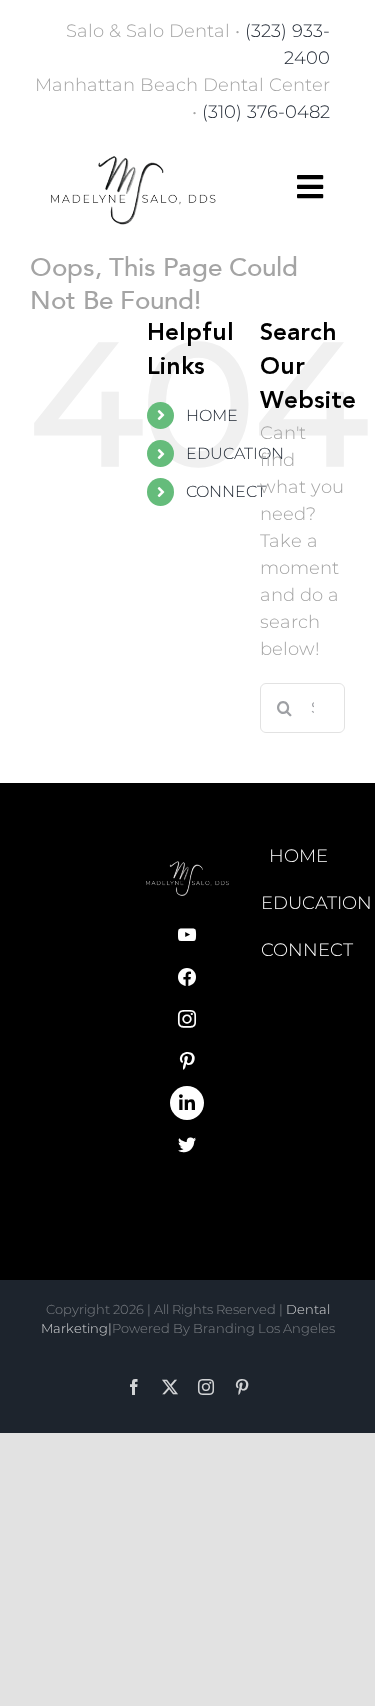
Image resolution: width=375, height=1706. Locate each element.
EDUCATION (235, 453)
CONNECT (226, 491)
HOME (212, 415)
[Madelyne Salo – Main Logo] (133, 153)
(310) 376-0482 (266, 112)
